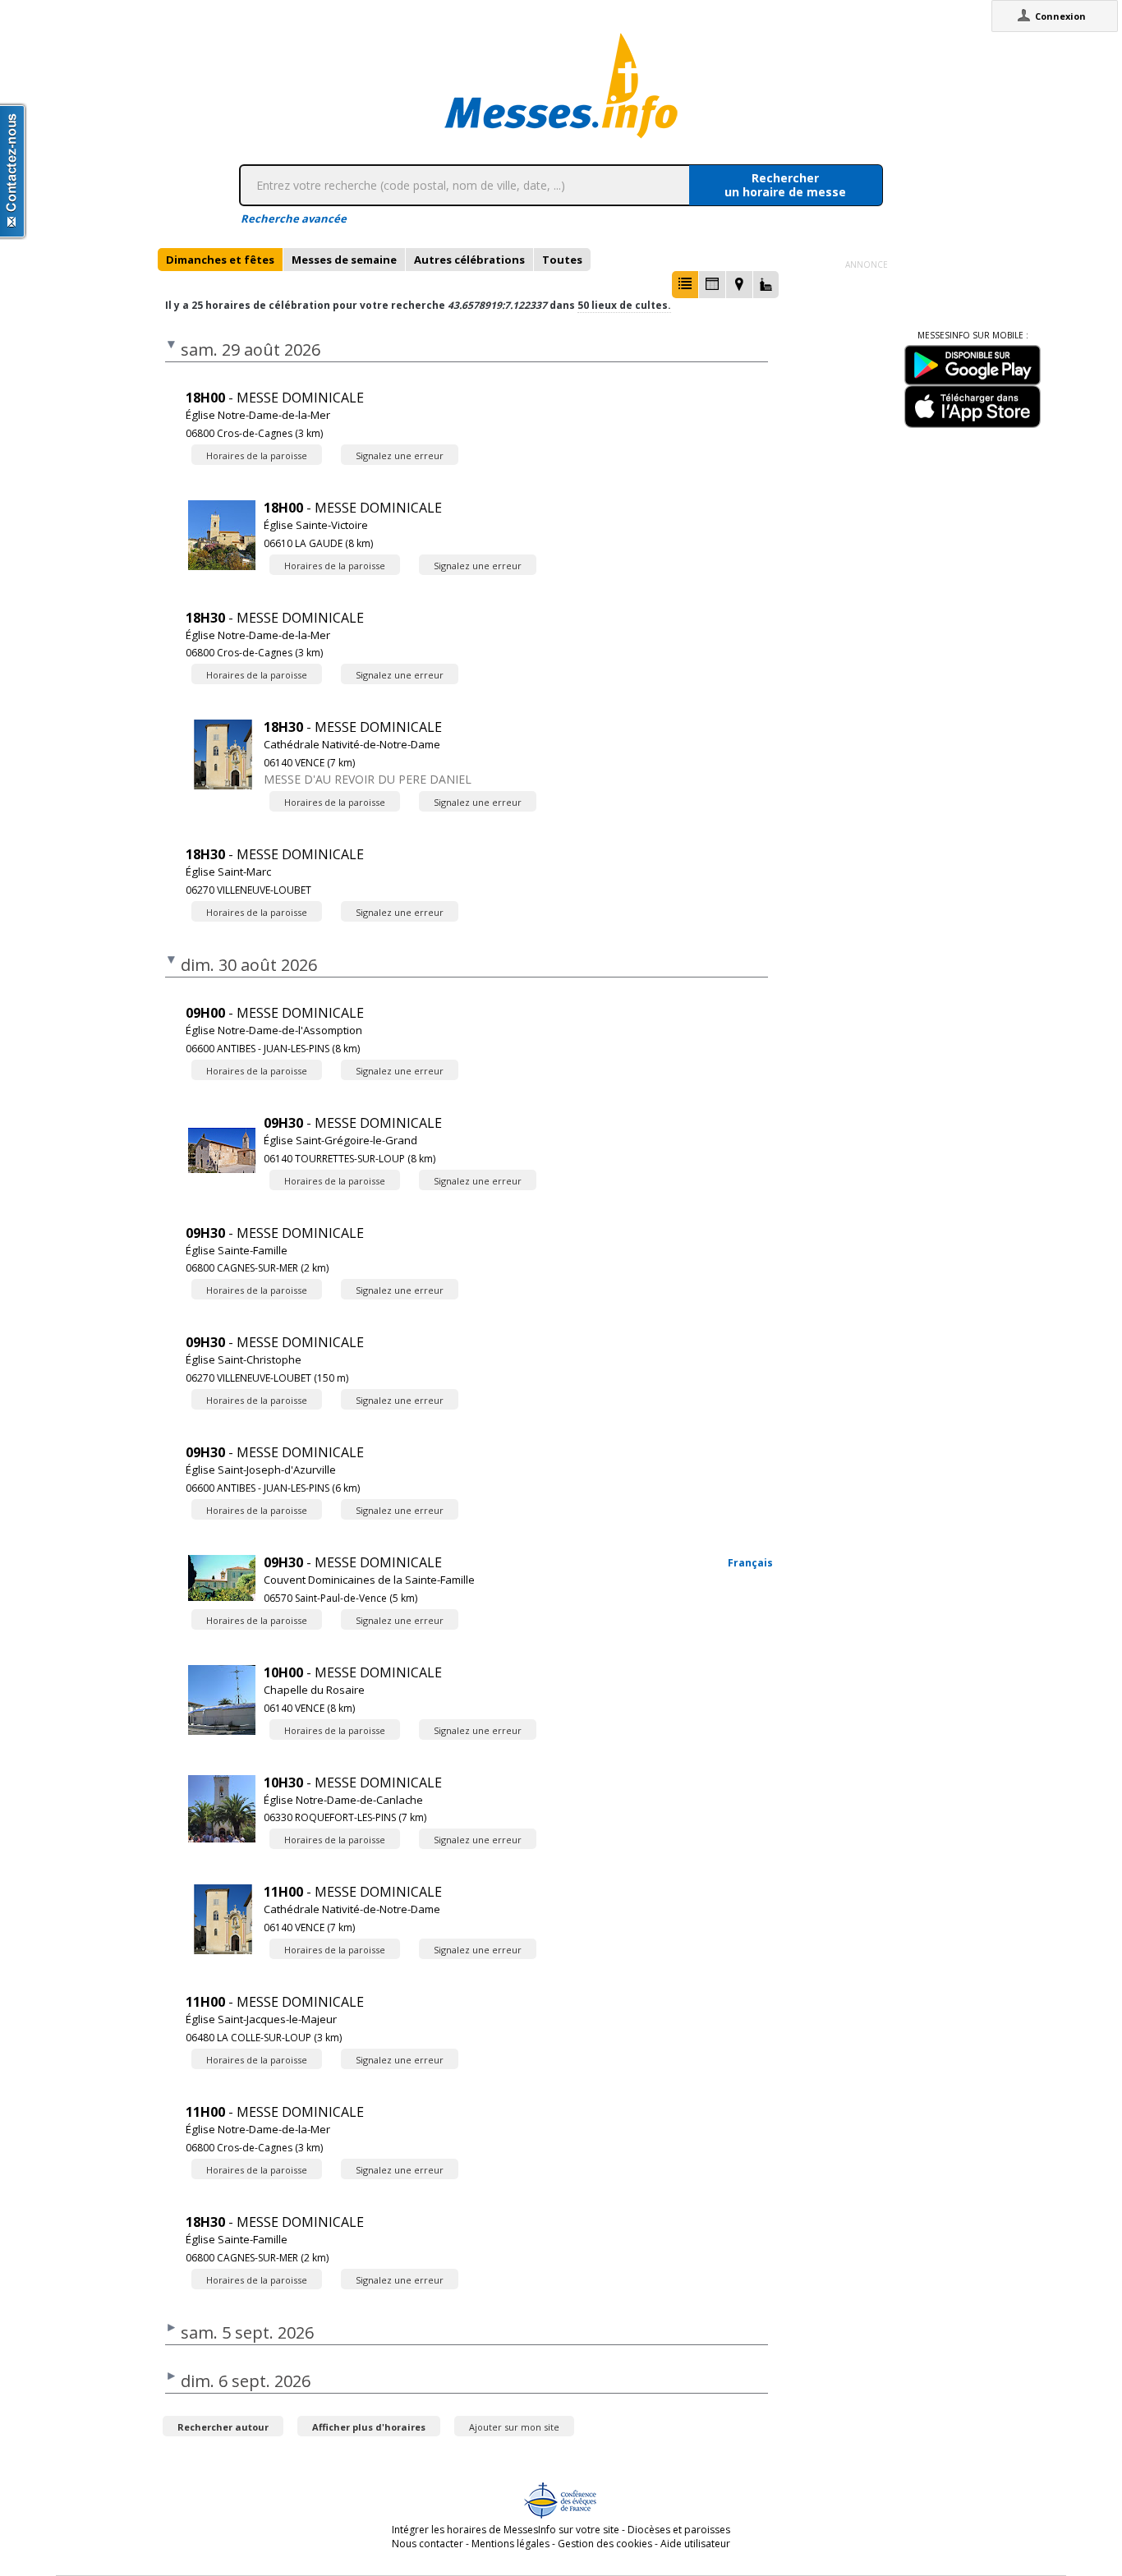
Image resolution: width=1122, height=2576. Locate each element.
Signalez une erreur (400, 455)
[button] (685, 285)
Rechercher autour (223, 2427)
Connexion (1060, 16)
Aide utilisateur (695, 2544)
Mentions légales (510, 2544)
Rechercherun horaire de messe (785, 185)
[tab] (220, 260)
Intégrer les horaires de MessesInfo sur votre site (506, 2530)
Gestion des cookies (605, 2544)
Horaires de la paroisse (257, 455)
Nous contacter (428, 2544)
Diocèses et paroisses (679, 2530)
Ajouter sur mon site (514, 2427)
